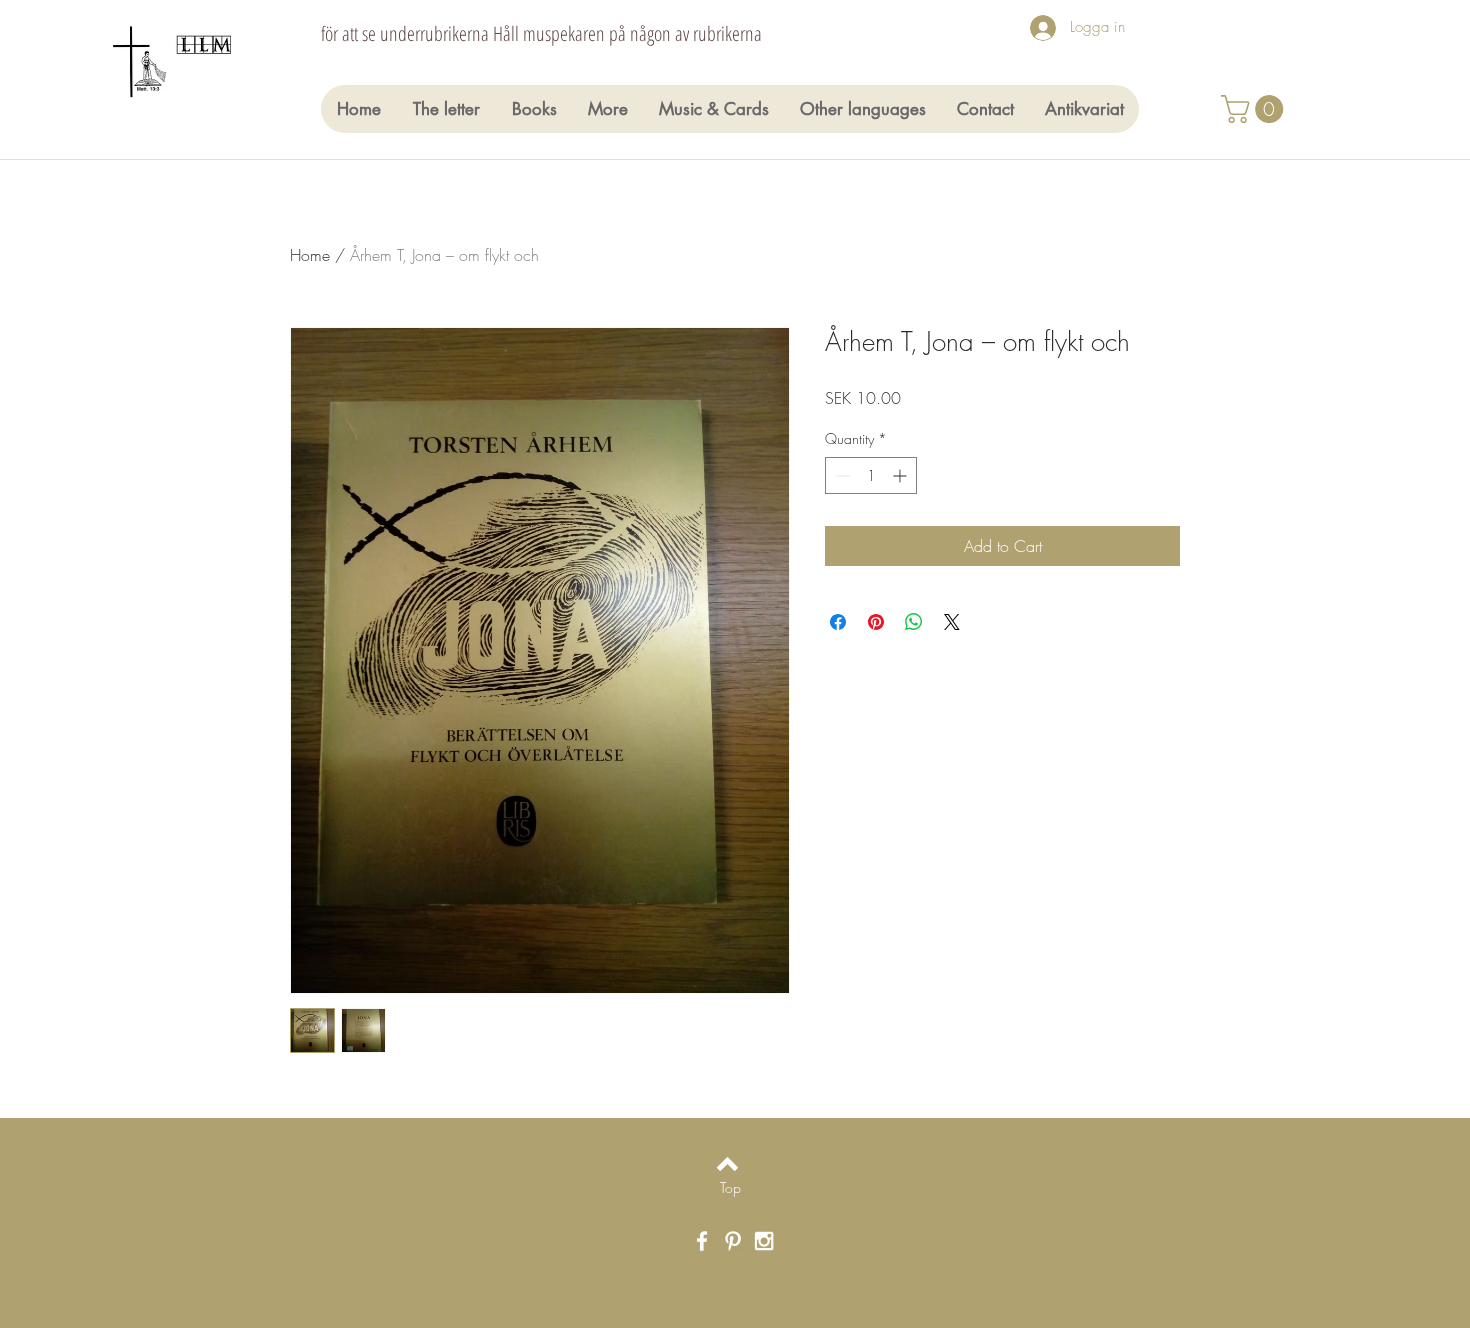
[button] (1255, 109)
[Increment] (901, 475)
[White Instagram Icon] (764, 1241)
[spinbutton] (871, 475)
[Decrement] (840, 475)
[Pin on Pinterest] (876, 622)
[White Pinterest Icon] (733, 1241)
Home (310, 255)
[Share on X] (952, 622)
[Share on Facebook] (838, 622)
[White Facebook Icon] (702, 1241)
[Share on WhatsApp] (914, 622)
